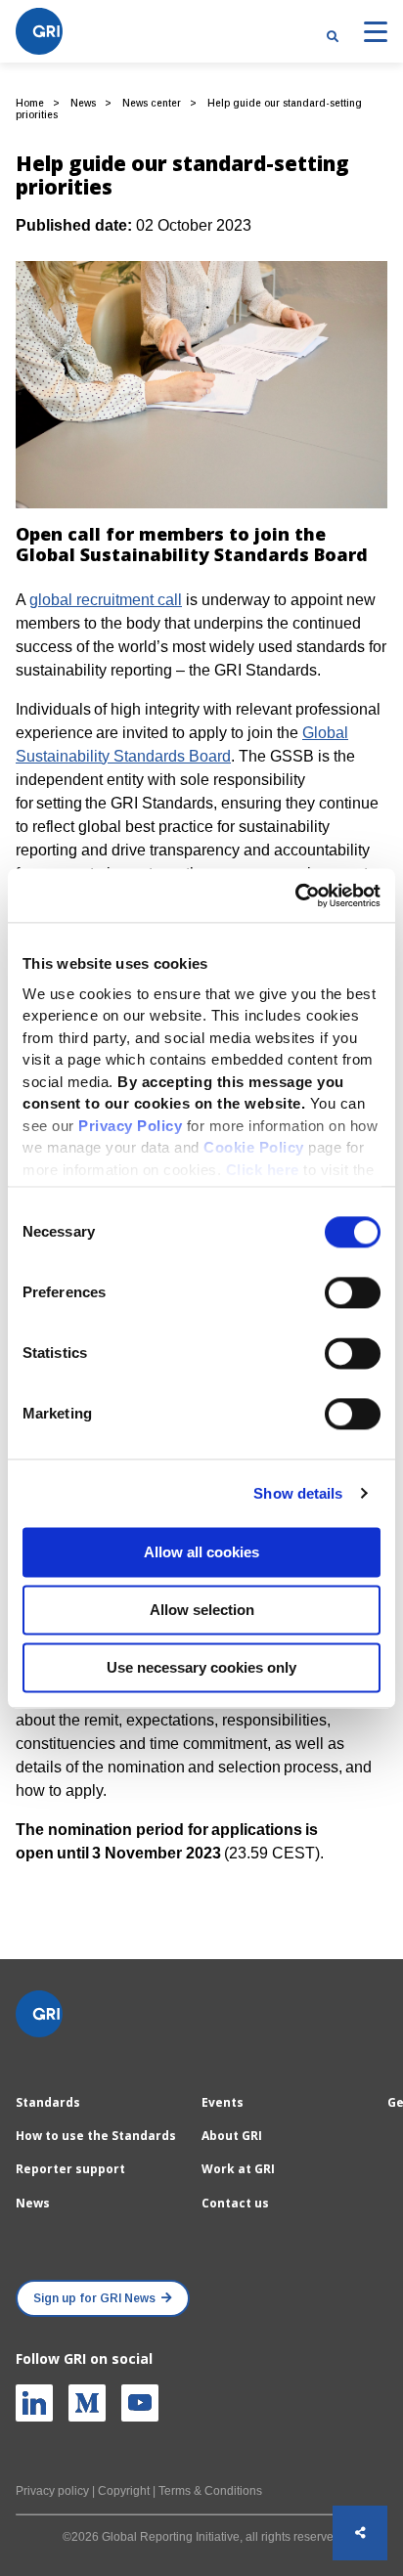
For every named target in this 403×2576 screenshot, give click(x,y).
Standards (48, 2102)
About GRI (232, 2136)
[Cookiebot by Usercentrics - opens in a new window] (295, 895)
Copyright (124, 2491)
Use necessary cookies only (201, 1667)
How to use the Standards (96, 2136)
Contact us (235, 2203)
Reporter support (70, 2169)
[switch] (353, 1292)
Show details (298, 1493)
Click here (265, 1170)
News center (152, 103)
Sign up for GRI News (94, 2298)
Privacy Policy (130, 1126)
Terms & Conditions (210, 2491)
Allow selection (202, 1610)
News (83, 103)
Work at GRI (238, 2169)
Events (223, 2102)
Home (30, 103)
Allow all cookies (201, 1552)
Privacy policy (52, 2491)
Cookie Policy (254, 1147)
